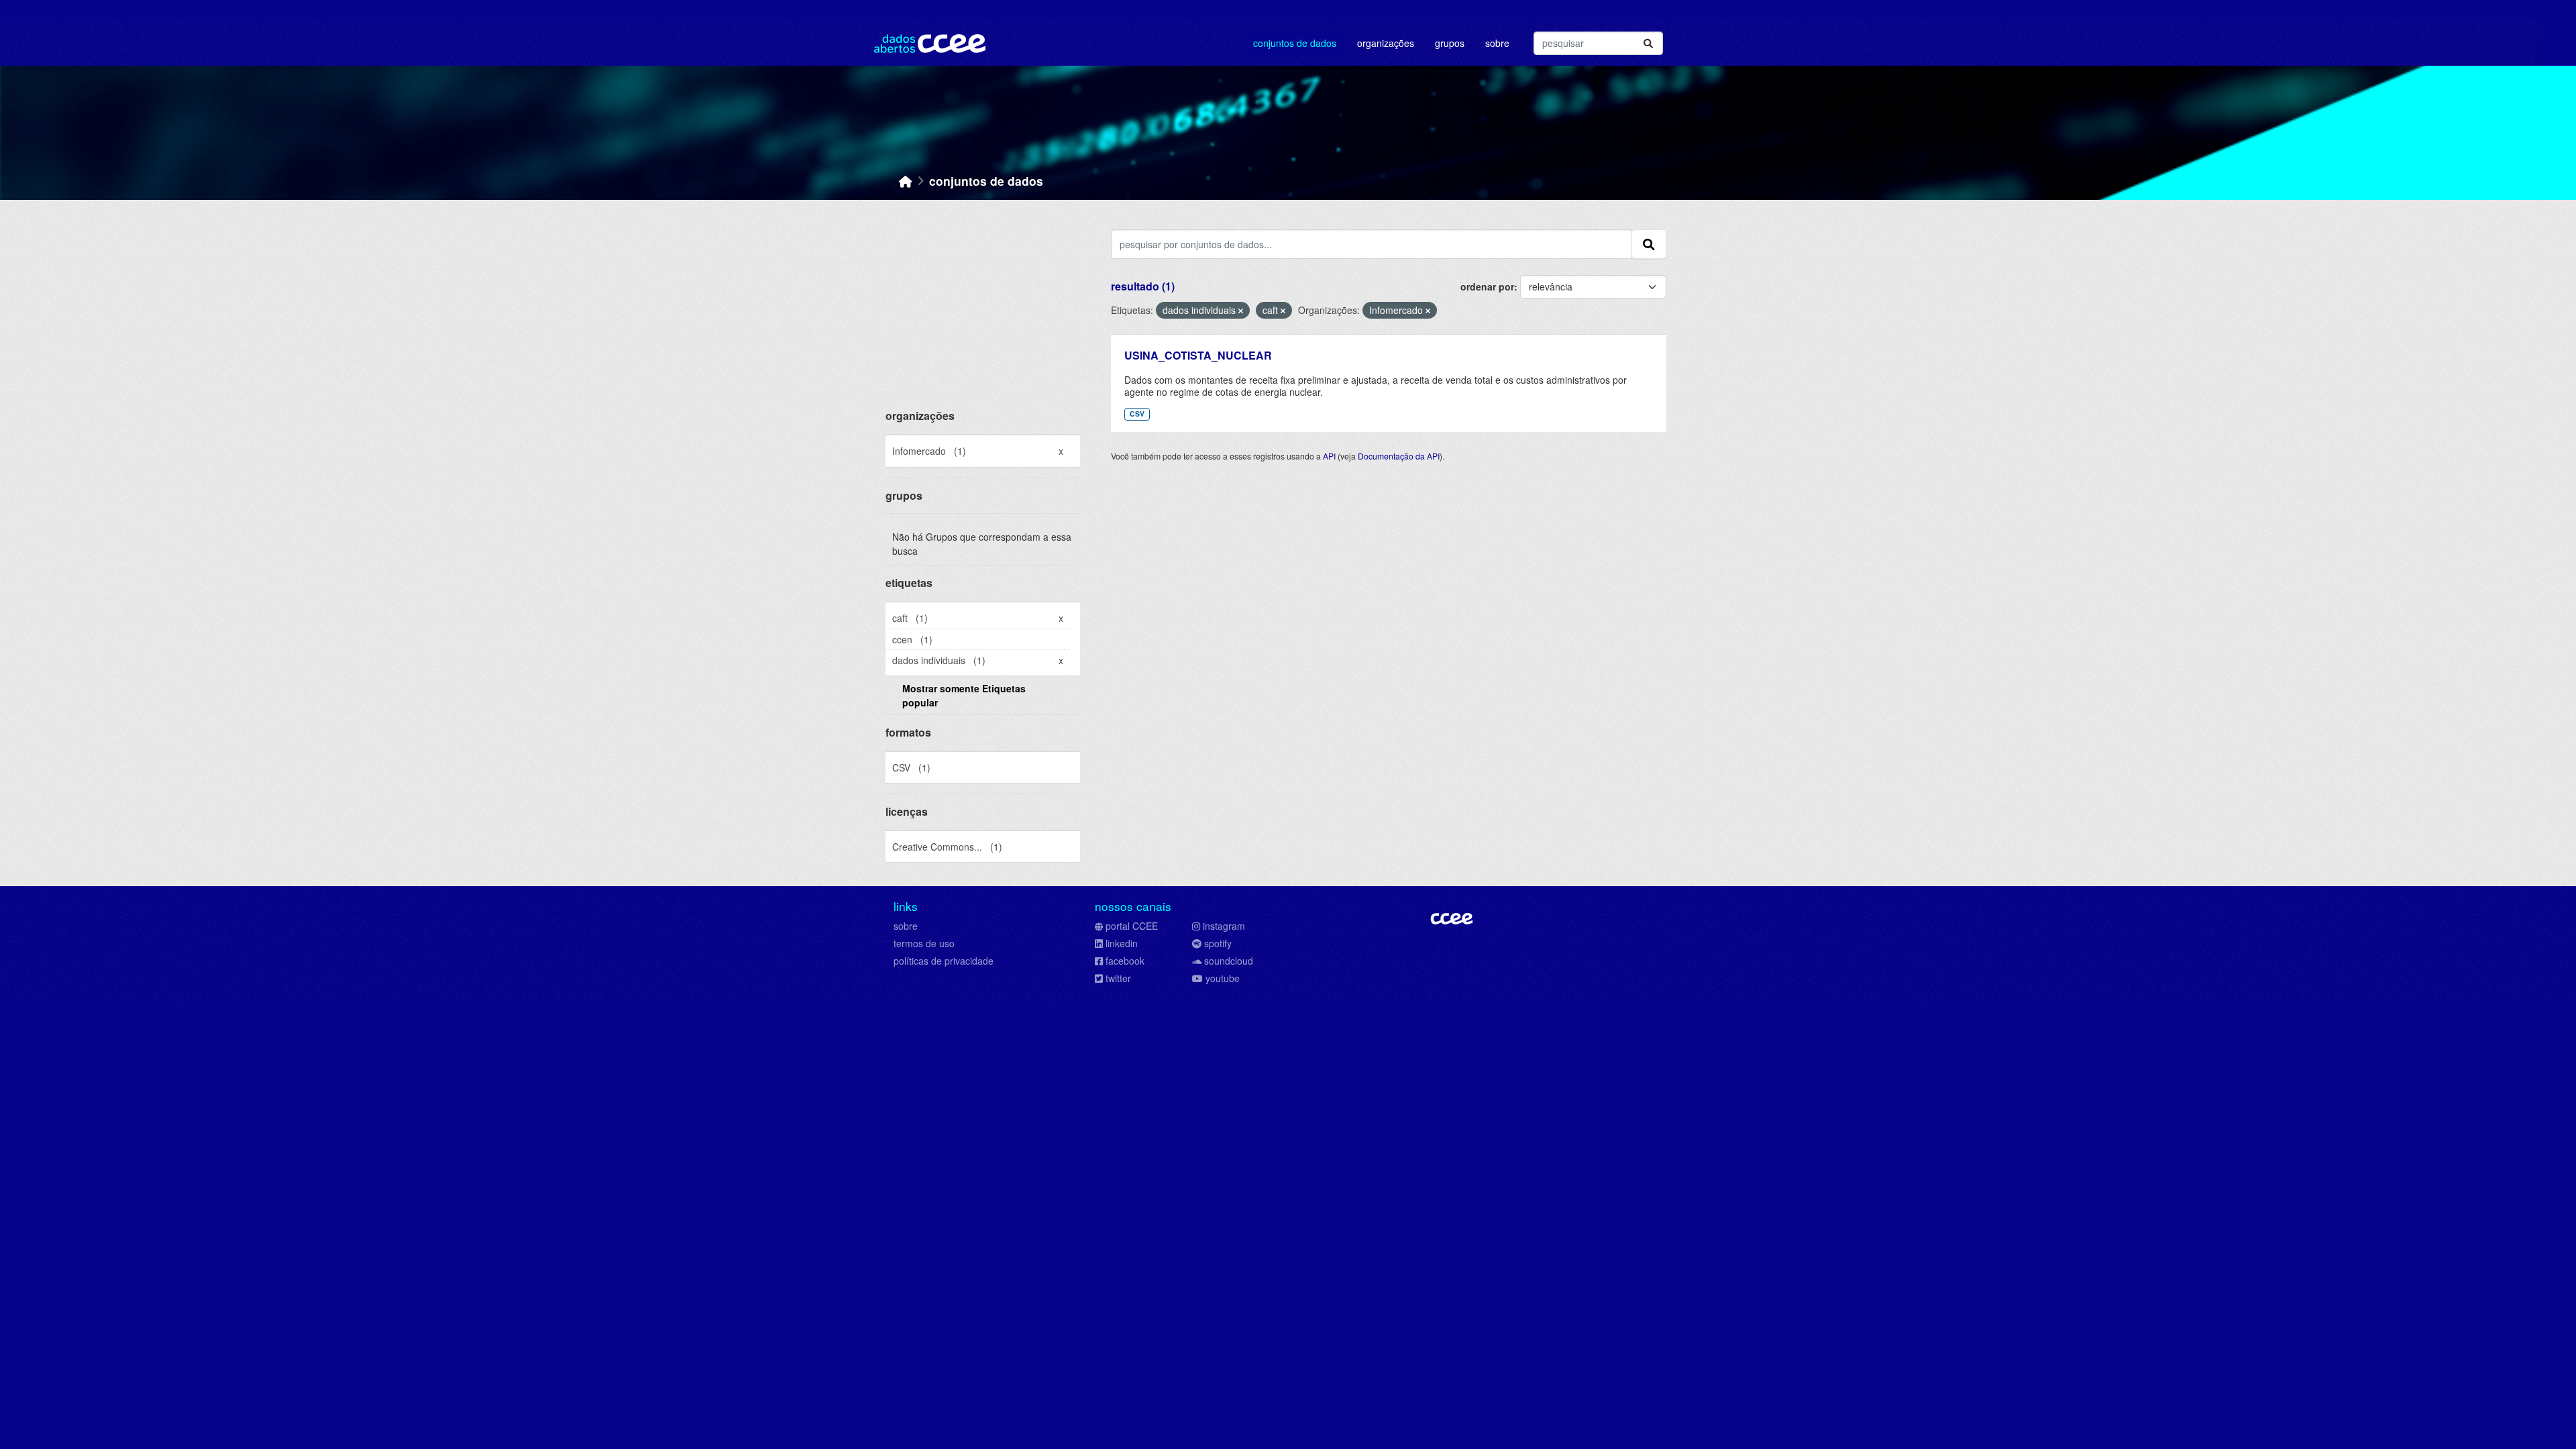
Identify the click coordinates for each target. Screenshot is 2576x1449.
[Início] (906, 181)
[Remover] (1241, 311)
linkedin (1122, 943)
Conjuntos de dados (1295, 43)
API (1329, 456)
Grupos (1450, 43)
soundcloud (1229, 961)
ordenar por (1487, 286)
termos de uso (924, 943)
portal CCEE (1132, 926)
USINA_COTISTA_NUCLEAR (1198, 355)
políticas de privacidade (944, 961)
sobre (906, 926)
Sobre (1497, 43)
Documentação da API (1399, 456)
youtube (1223, 978)
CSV (1137, 414)
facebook (1125, 961)
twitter (1118, 978)
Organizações (1386, 43)
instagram (1224, 926)
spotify (1218, 943)
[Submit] (1648, 43)
